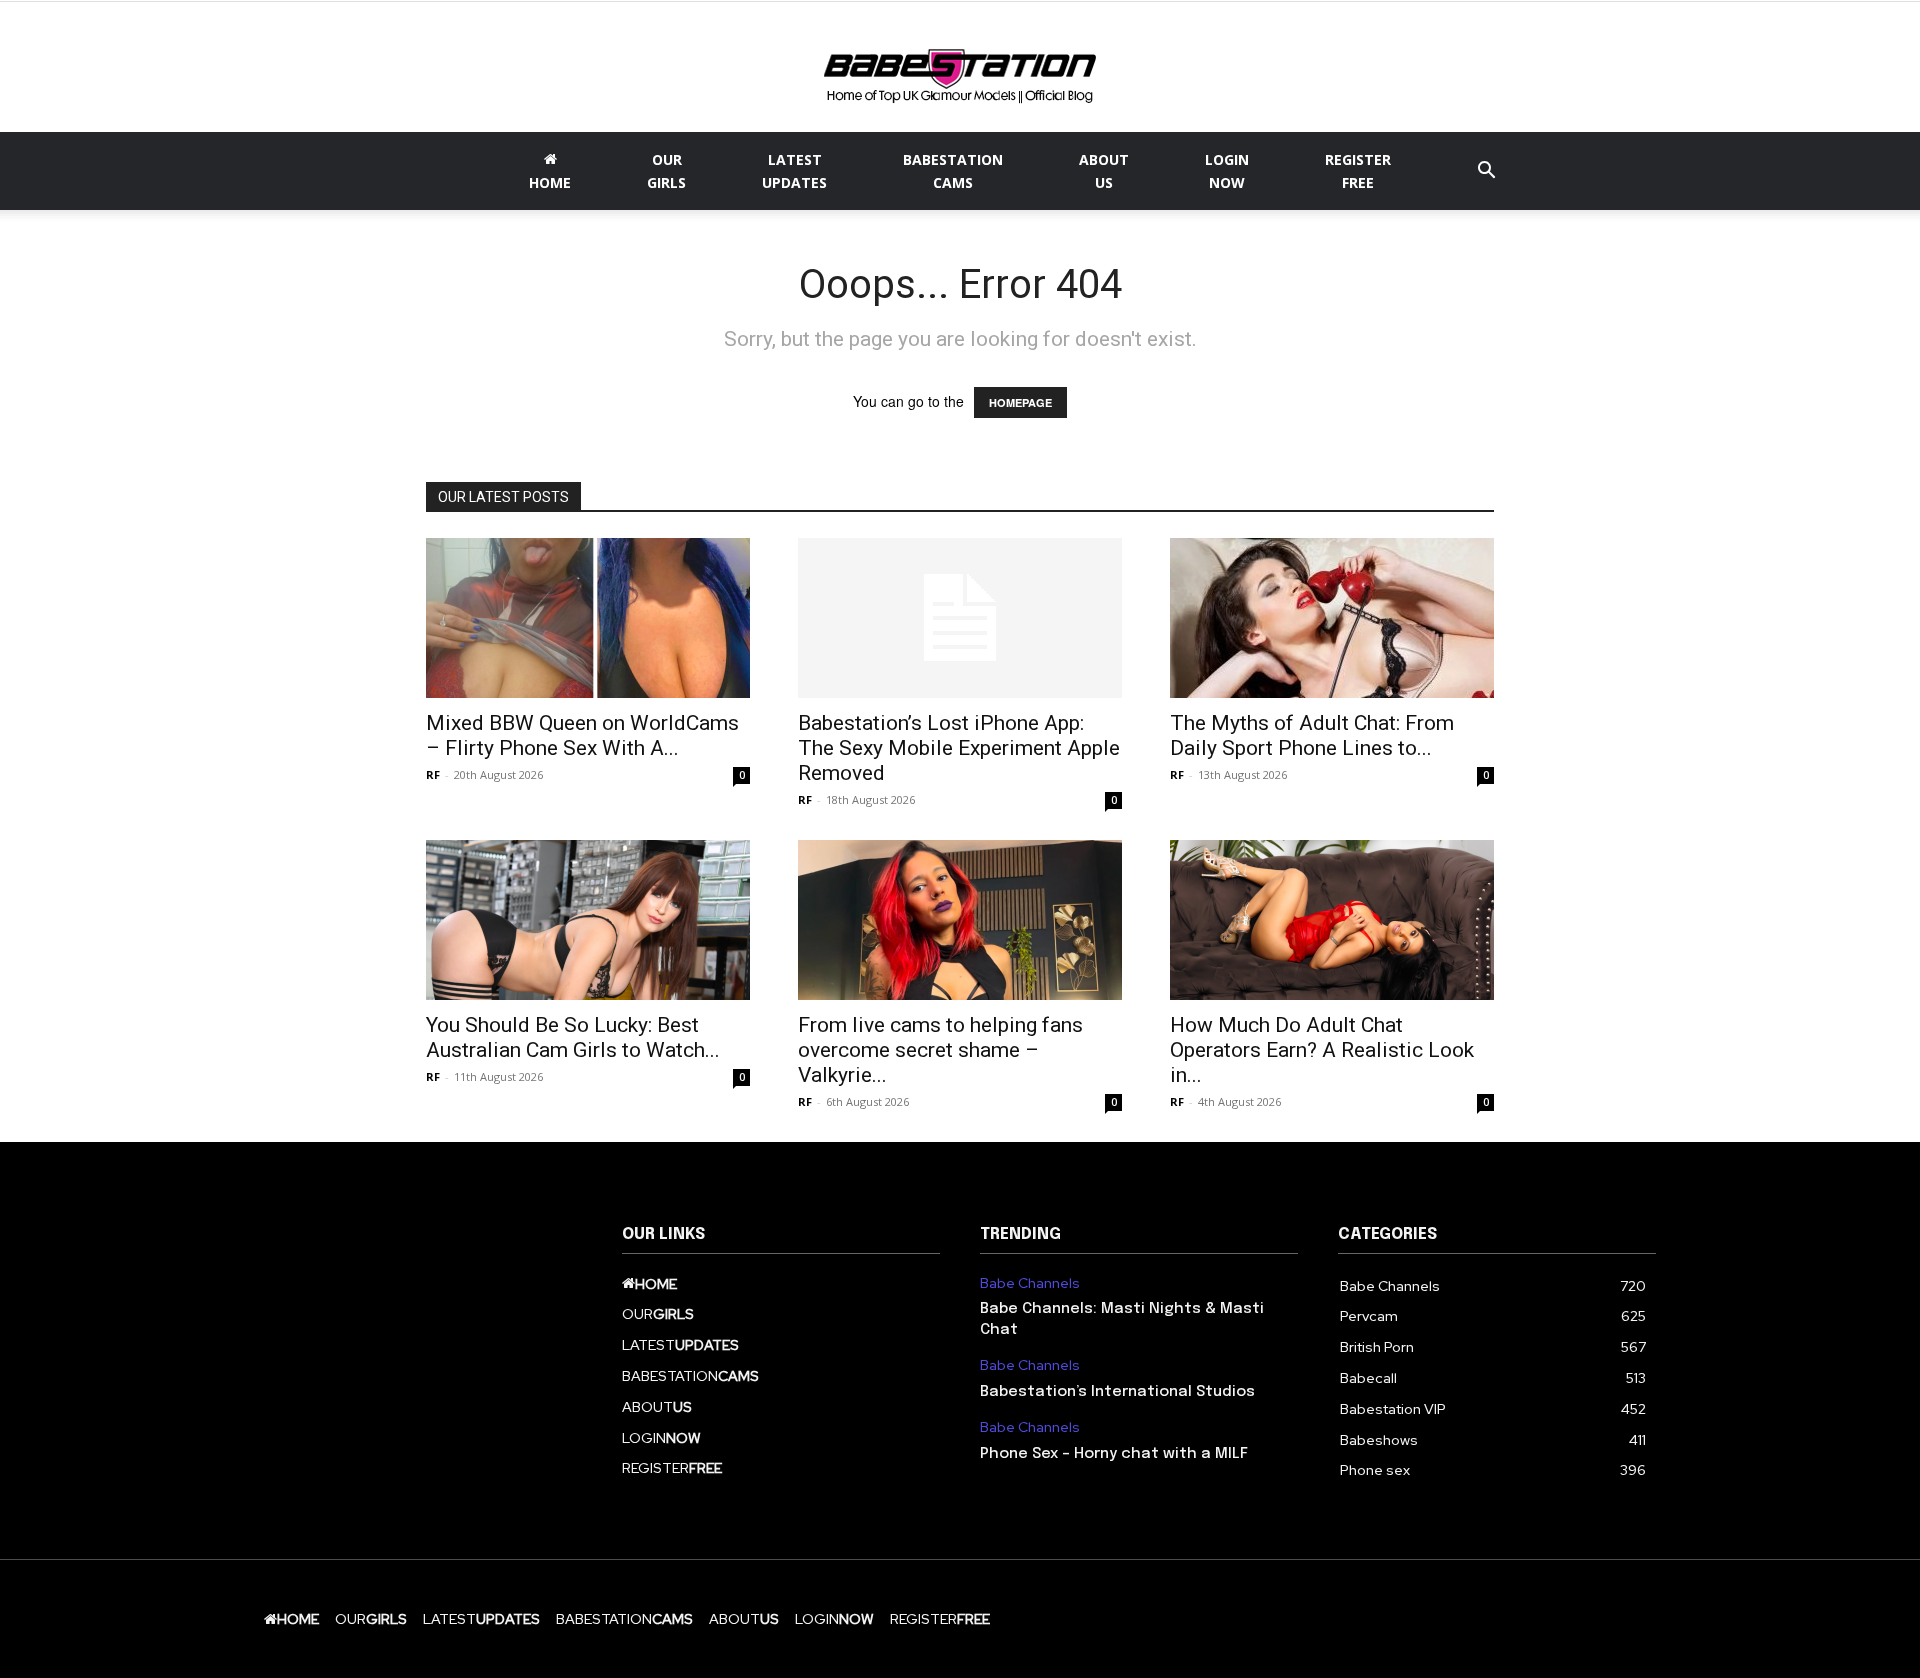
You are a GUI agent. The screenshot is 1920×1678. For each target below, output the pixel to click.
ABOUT (1104, 171)
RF (433, 774)
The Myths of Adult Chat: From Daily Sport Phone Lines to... (1312, 735)
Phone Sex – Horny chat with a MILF (1114, 1454)
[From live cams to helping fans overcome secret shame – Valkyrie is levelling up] (960, 920)
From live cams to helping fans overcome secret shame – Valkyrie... (940, 1050)
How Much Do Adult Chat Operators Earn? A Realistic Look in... (1322, 1050)
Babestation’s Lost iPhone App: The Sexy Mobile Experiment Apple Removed (959, 748)
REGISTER (1358, 171)
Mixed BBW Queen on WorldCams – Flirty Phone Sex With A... (582, 735)
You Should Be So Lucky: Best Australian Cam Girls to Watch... (573, 1037)
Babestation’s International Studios (1117, 1392)
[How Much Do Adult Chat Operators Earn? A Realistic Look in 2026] (1332, 920)
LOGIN (1227, 171)
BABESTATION (953, 171)
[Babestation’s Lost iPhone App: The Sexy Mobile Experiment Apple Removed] (960, 618)
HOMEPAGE (1020, 402)
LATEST (794, 171)
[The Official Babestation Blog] (960, 69)
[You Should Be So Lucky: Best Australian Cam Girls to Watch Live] (588, 920)
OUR (666, 171)
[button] (1486, 172)
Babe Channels (1030, 1283)
